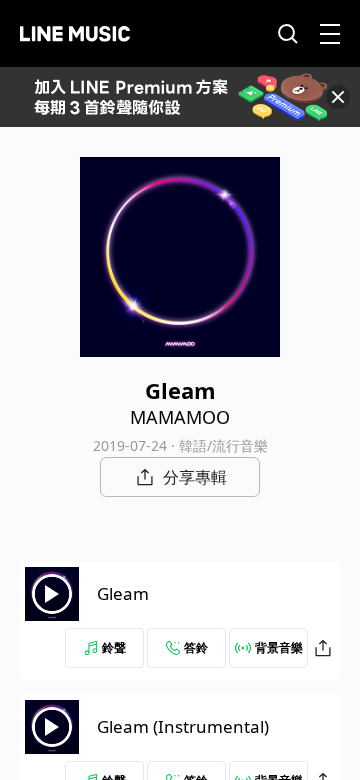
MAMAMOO (180, 417)
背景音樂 (279, 647)
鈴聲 (114, 647)
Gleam (123, 593)
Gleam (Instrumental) (183, 726)
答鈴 (196, 647)
